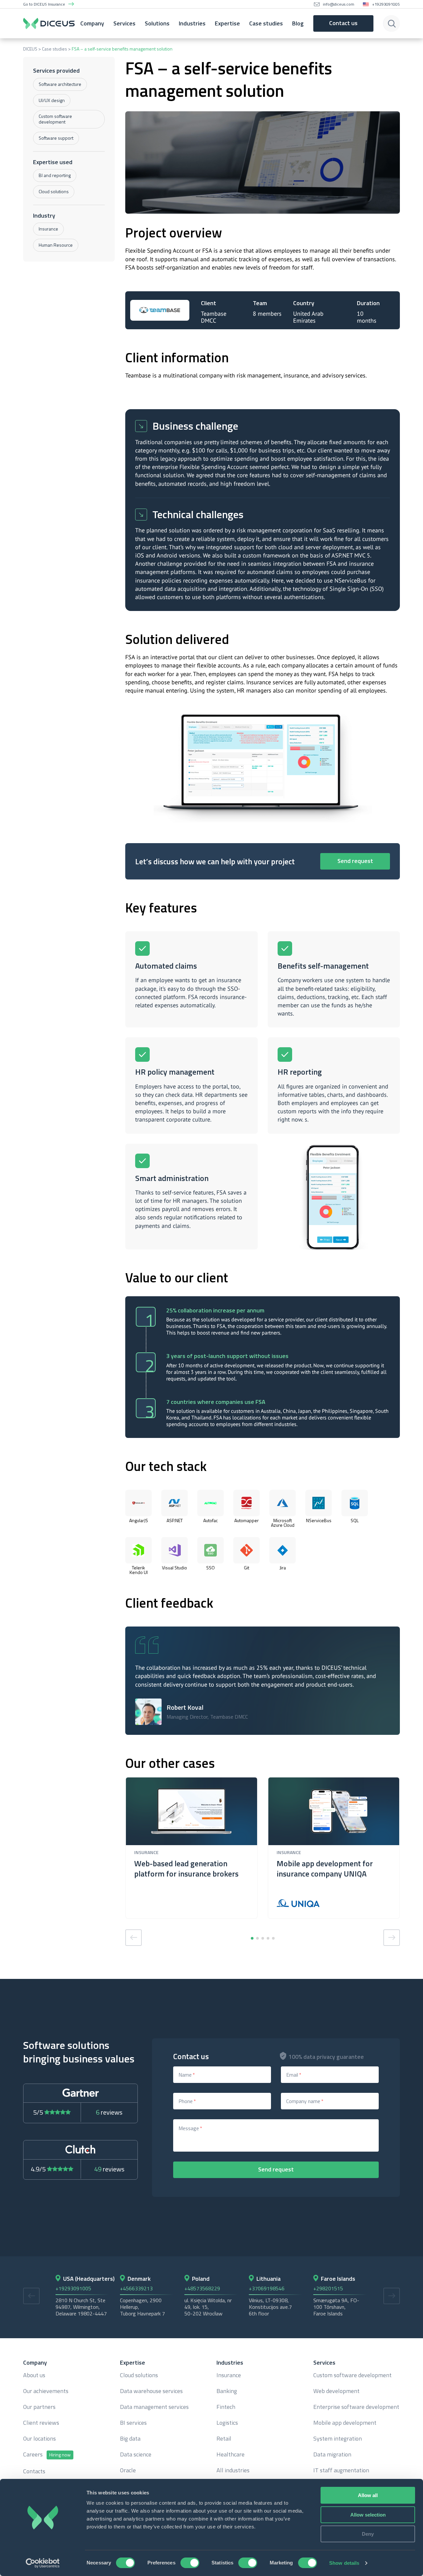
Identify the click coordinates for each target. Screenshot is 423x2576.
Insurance (48, 229)
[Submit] (392, 23)
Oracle (128, 2470)
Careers (47, 2455)
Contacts (34, 2471)
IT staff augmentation (341, 2470)
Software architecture (60, 84)
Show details (344, 2563)
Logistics (227, 2423)
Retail (224, 2439)
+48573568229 (202, 2288)
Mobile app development (345, 2423)
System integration (338, 2439)
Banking (227, 2391)
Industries (192, 23)
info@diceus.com (339, 4)
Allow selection (368, 2515)
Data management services (154, 2407)
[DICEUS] (49, 23)
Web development (336, 2391)
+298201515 (328, 2288)
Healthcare (231, 2454)
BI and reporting (55, 175)
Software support (56, 138)
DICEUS (30, 49)
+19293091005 (386, 4)
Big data (130, 2439)
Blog (298, 23)
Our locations (39, 2439)
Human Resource (56, 245)
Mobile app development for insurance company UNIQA (325, 1869)
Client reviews (41, 2423)
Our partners (39, 2407)
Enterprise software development (356, 2407)
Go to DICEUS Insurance (44, 4)
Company (92, 23)
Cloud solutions (54, 191)
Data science (136, 2454)
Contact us (343, 23)
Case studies (266, 23)
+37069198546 (267, 2288)
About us (34, 2375)
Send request (355, 861)
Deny (368, 2534)
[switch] (190, 2563)
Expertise (227, 23)
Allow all (368, 2495)
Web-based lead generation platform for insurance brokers (186, 1869)
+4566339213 (136, 2288)
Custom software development (55, 119)
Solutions (157, 23)
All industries (233, 2470)
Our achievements (46, 2391)
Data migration (332, 2454)
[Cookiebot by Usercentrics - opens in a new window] (43, 2563)
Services (124, 23)
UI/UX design (52, 100)
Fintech (226, 2407)
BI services (133, 2423)
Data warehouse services (151, 2391)
